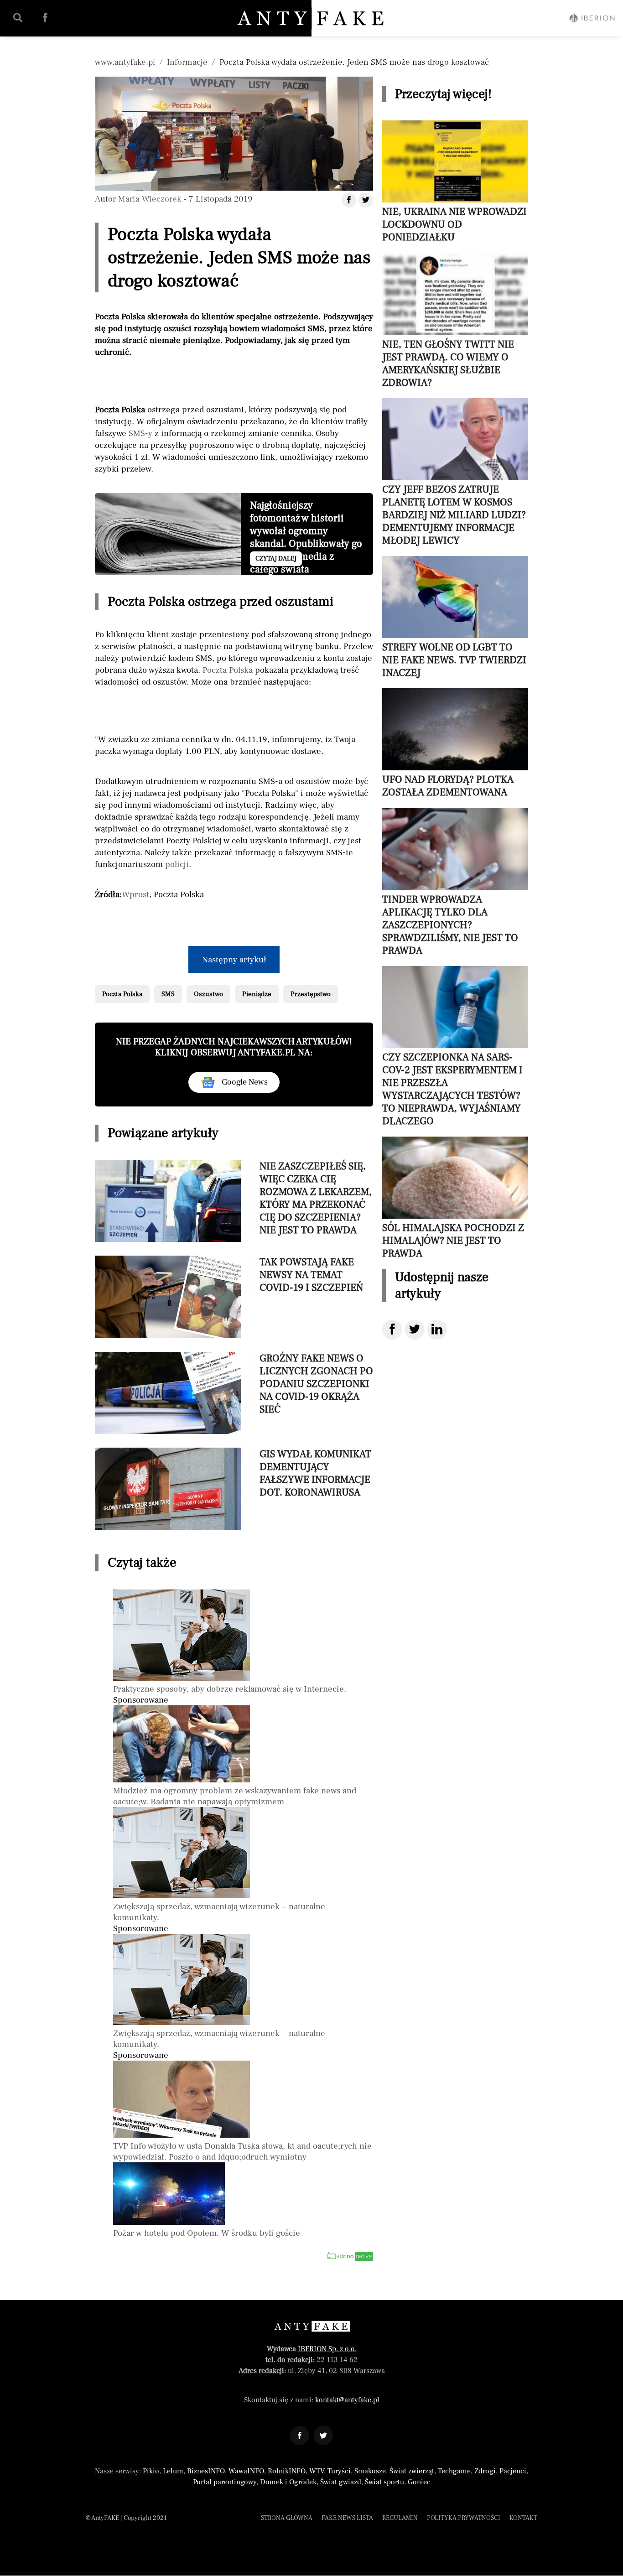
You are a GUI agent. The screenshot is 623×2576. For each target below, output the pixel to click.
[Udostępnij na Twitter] (415, 1330)
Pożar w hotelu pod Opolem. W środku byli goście (207, 2233)
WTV (317, 2471)
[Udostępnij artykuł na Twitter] (366, 200)
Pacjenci (513, 2471)
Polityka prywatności (464, 2518)
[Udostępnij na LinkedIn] (437, 1330)
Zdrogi (485, 2471)
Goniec (419, 2482)
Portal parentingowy (225, 2482)
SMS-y (140, 433)
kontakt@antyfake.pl (347, 2400)
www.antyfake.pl (125, 62)
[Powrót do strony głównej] (312, 2326)
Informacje (187, 62)
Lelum (173, 2471)
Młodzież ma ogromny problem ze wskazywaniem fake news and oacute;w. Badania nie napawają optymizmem (235, 1796)
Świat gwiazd (341, 2482)
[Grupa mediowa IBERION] (592, 18)
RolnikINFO (287, 2471)
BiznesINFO (206, 2471)
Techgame (454, 2471)
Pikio (151, 2471)
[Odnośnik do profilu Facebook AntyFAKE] (300, 2436)
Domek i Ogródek (288, 2482)
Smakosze (370, 2471)
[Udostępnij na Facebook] (392, 1330)
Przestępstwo (311, 994)
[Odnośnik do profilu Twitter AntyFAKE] (323, 2436)
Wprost (135, 894)
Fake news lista (347, 2518)
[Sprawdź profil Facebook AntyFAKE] (45, 18)
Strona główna (287, 2518)
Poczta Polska (228, 670)
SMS (168, 994)
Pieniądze (257, 994)
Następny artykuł (234, 960)
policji (177, 864)
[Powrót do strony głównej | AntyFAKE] (312, 18)
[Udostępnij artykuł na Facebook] (349, 200)
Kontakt (523, 2518)
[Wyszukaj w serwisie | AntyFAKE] (18, 18)
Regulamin (400, 2518)
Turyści (339, 2471)
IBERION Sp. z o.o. (327, 2349)
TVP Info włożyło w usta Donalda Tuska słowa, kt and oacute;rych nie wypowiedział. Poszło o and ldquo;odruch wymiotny (242, 2151)
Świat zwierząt (412, 2471)
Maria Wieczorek (150, 199)
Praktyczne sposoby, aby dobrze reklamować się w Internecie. (230, 1689)
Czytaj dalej (276, 559)
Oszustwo (208, 994)
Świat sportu (384, 2482)
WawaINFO (246, 2471)
